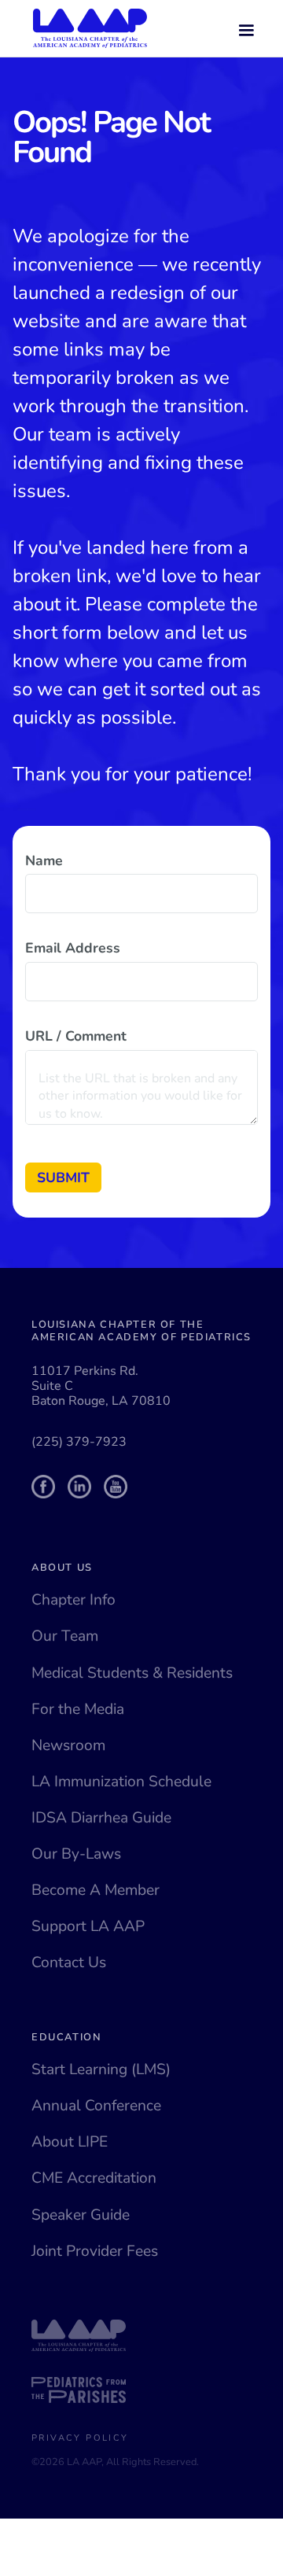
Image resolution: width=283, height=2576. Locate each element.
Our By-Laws (76, 1854)
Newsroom (68, 1745)
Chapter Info (74, 1600)
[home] (86, 28)
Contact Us (69, 1962)
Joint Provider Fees (95, 2251)
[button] (246, 28)
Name (44, 861)
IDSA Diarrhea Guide (101, 1818)
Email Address (73, 948)
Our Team (65, 1636)
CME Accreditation (94, 2178)
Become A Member (96, 1890)
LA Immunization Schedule (121, 1782)
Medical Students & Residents (132, 1673)
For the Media (78, 1709)
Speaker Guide (81, 2215)
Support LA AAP (88, 1926)
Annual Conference (96, 2106)
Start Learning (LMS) (101, 2069)
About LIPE (70, 2142)
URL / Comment (76, 1036)
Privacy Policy (80, 2438)
